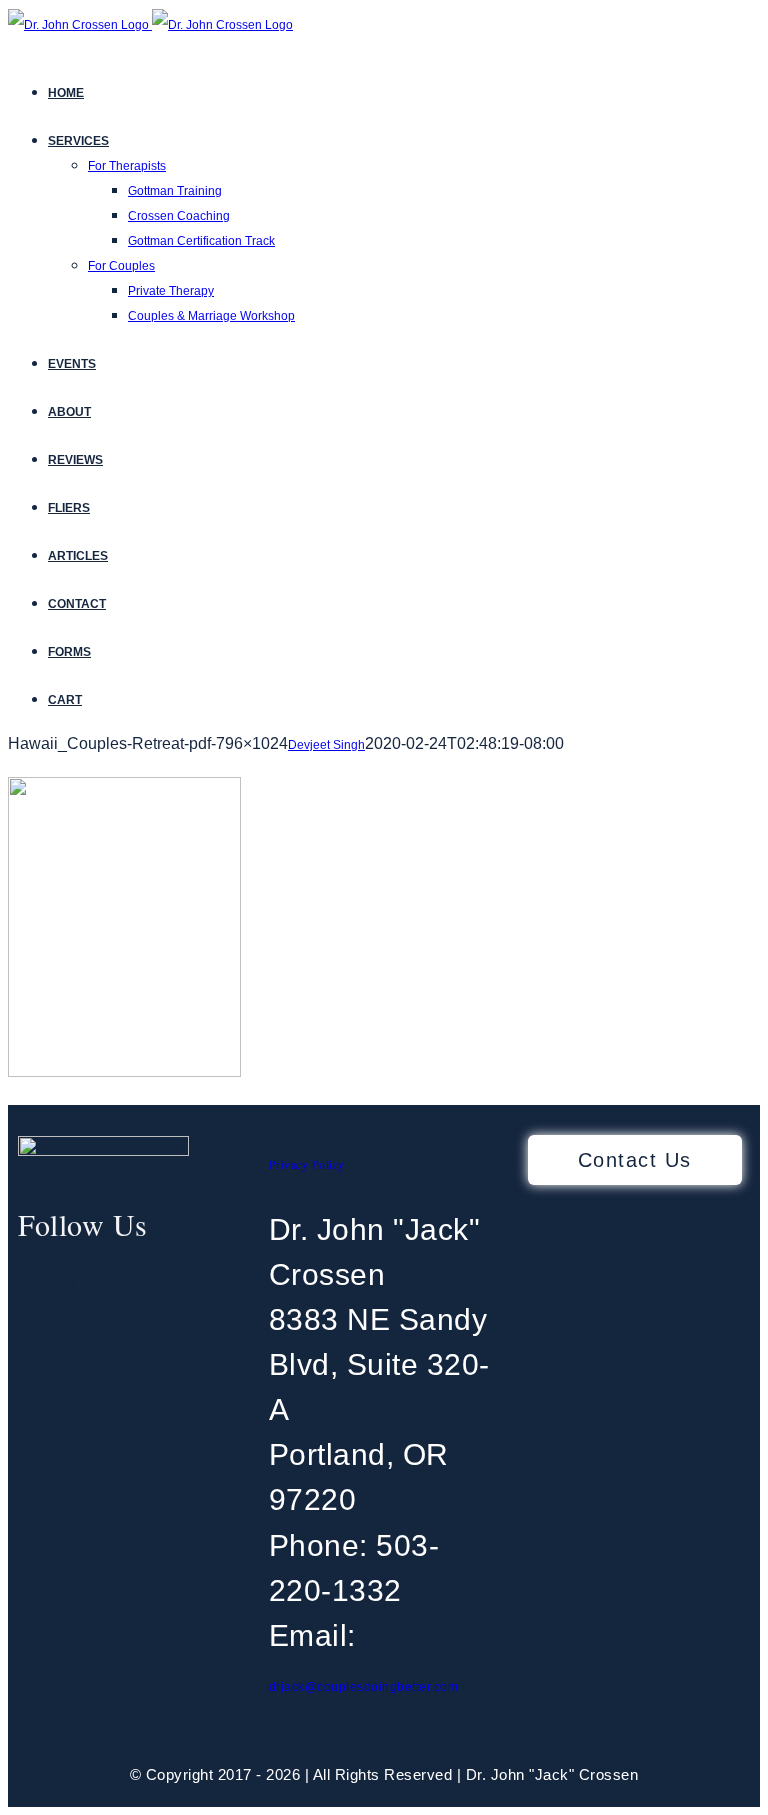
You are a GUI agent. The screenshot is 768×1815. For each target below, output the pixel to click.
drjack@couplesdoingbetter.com (364, 1687)
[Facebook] (37, 1287)
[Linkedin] (109, 1287)
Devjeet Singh (326, 745)
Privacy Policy (307, 1164)
